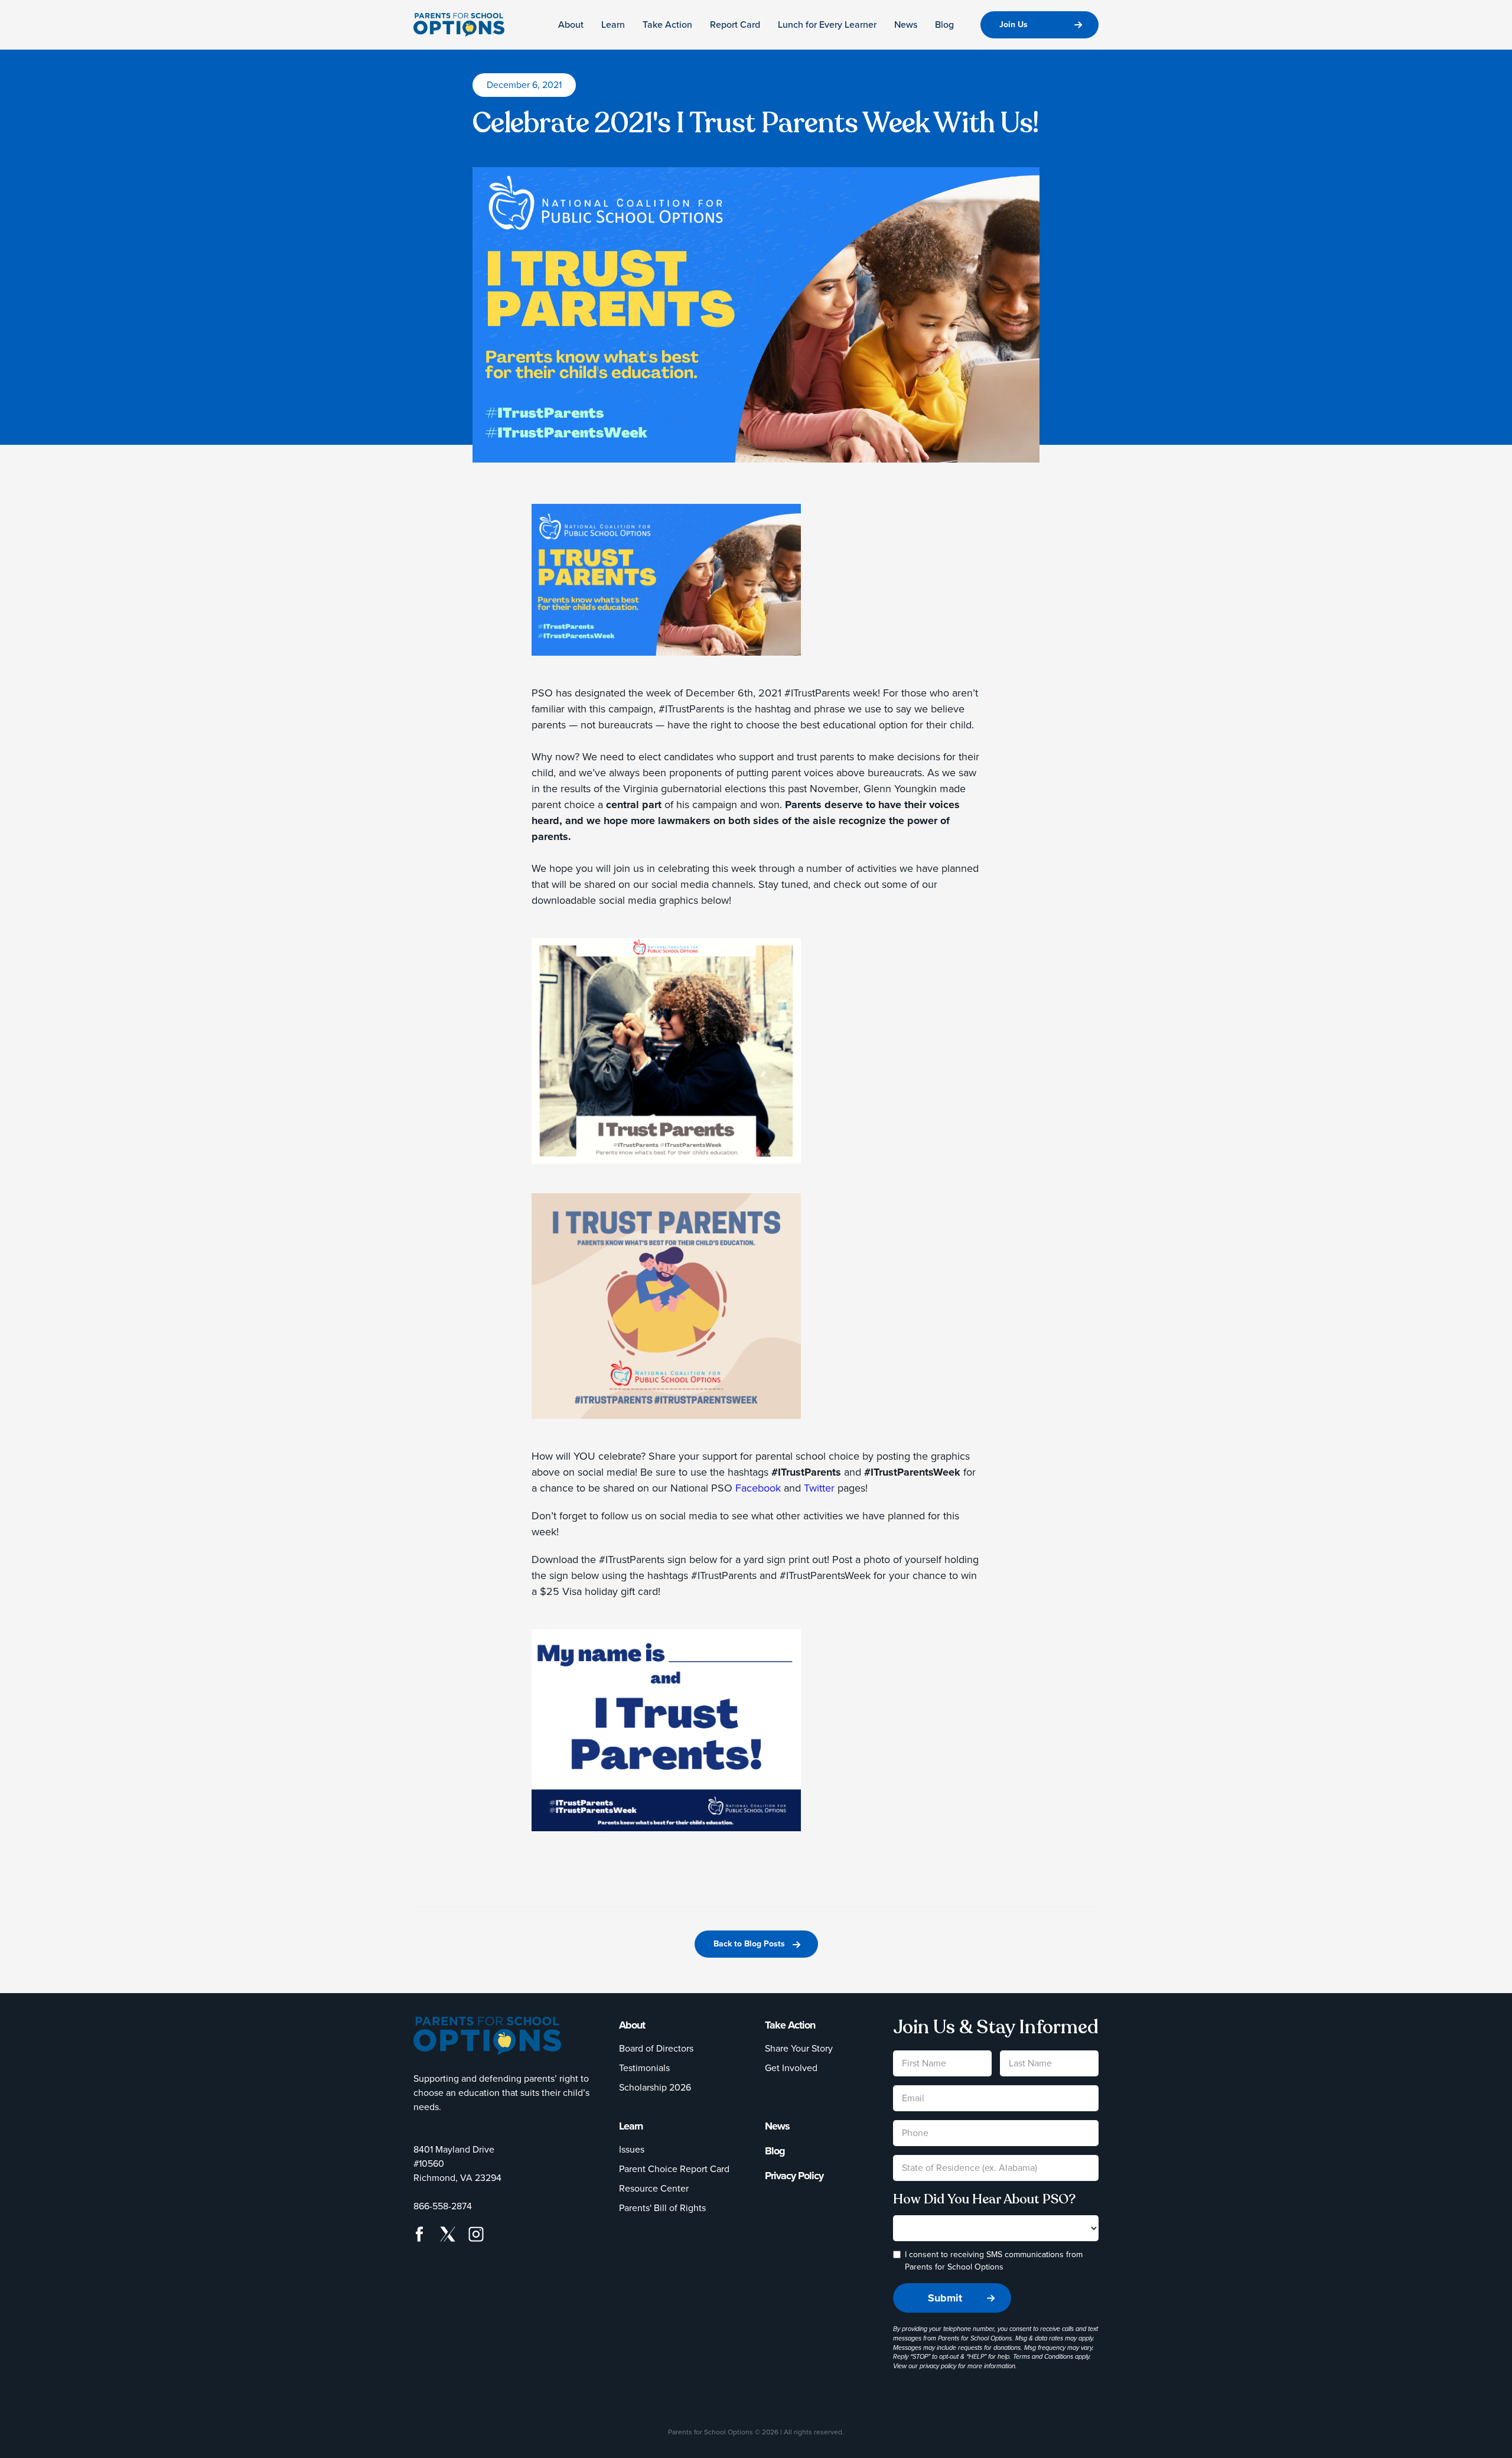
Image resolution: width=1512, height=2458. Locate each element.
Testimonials (644, 2068)
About (571, 25)
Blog (944, 25)
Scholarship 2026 (655, 2087)
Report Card (735, 25)
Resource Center (654, 2188)
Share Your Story (799, 2048)
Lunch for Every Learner (827, 25)
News (906, 25)
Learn (613, 25)
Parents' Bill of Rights (662, 2208)
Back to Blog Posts (749, 1944)
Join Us (1014, 25)
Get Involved (791, 2068)
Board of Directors (656, 2048)
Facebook (758, 1488)
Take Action (667, 25)
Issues (632, 2149)
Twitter (819, 1488)
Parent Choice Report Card (674, 2169)
